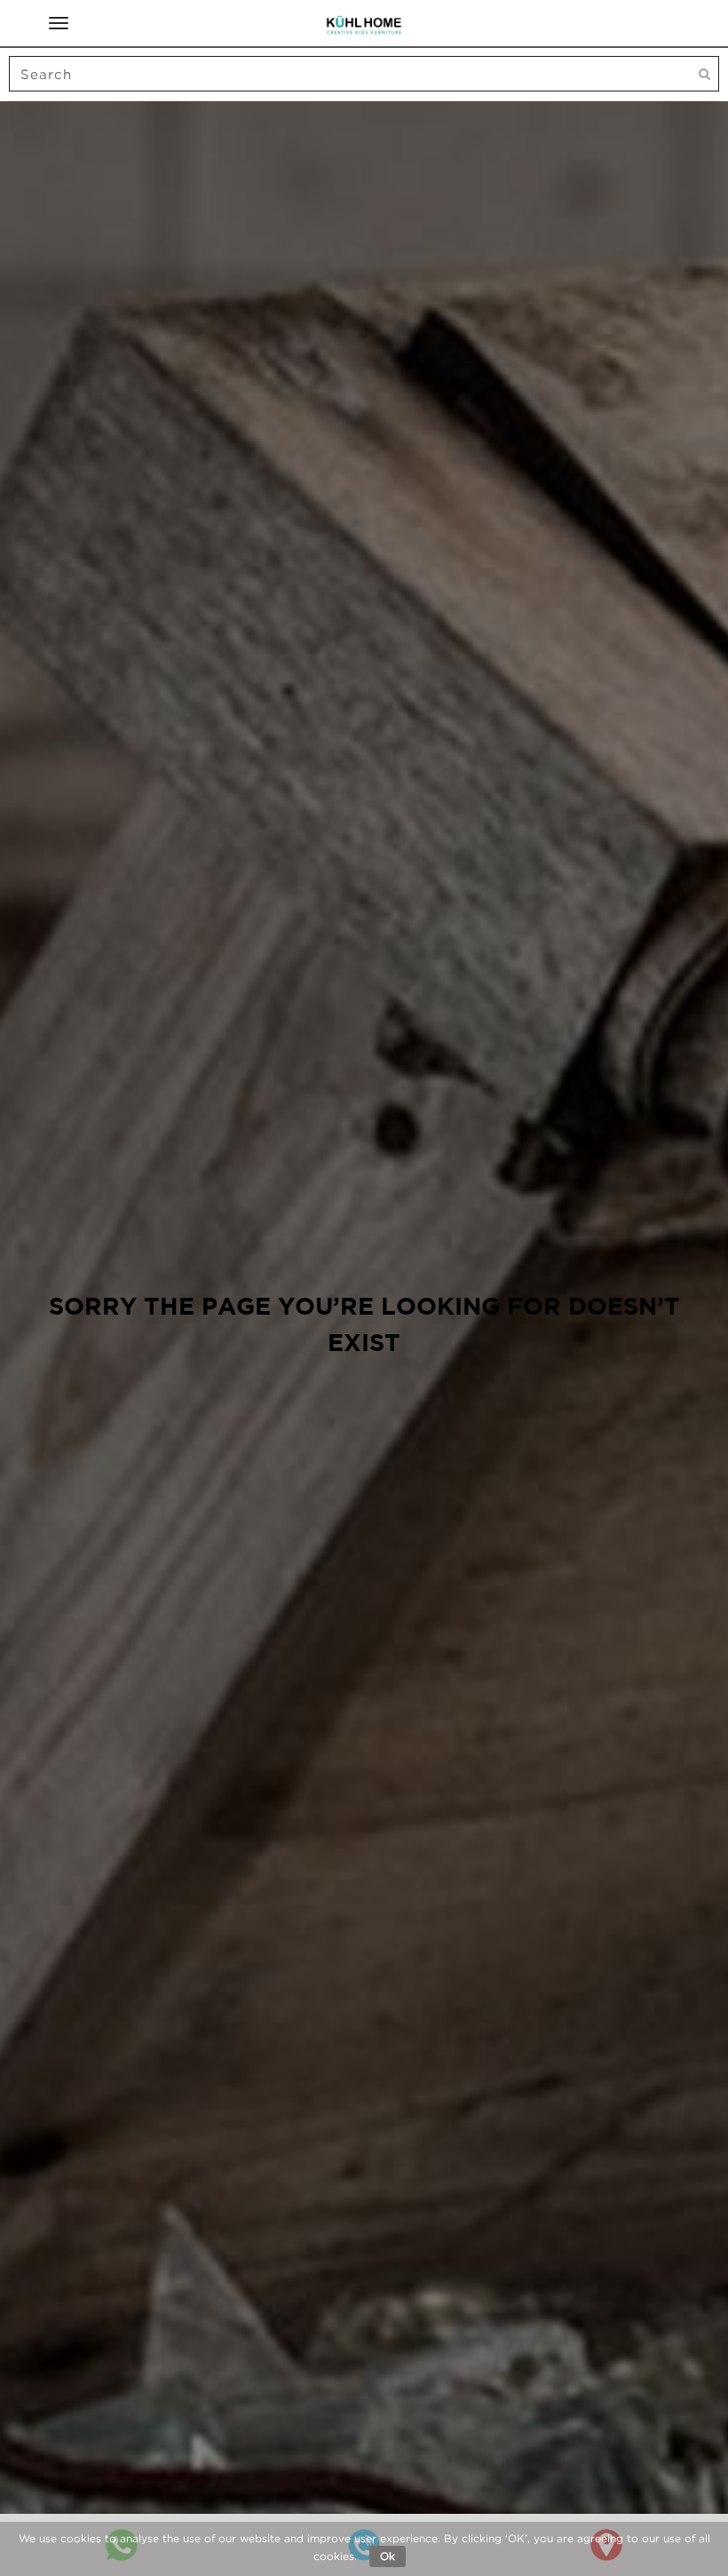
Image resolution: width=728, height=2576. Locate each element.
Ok (388, 2556)
